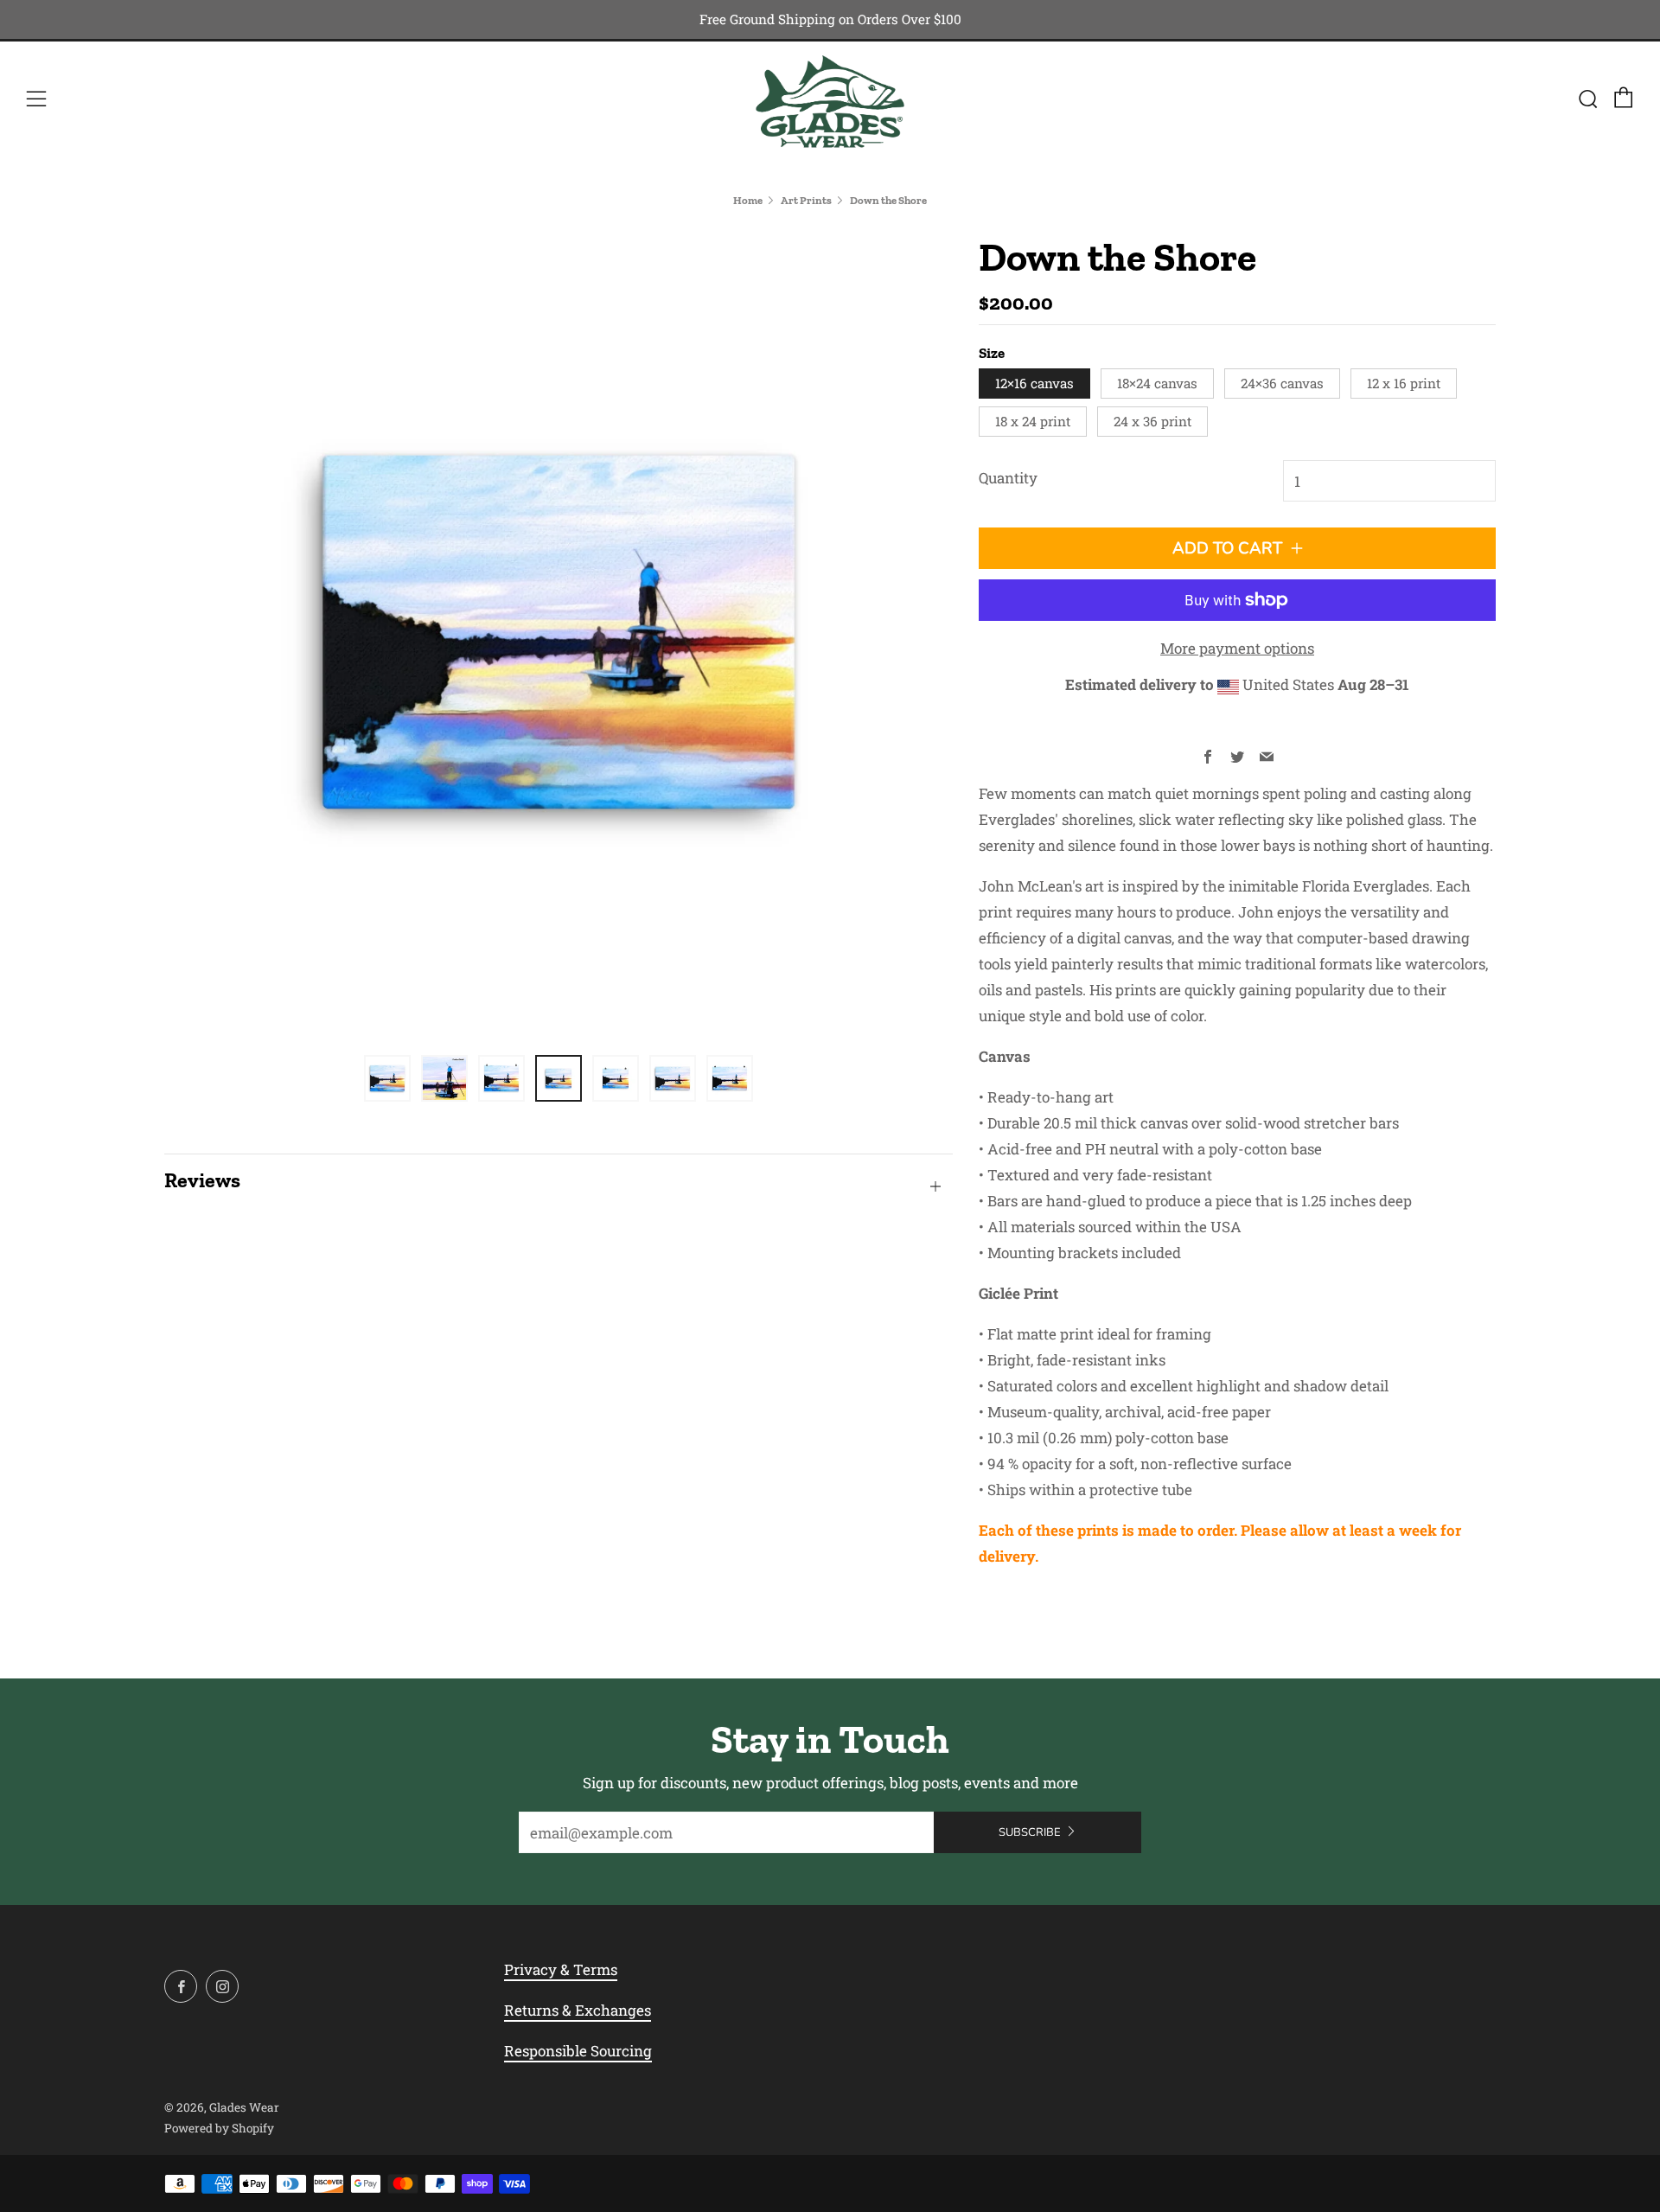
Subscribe (1030, 1832)
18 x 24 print (1033, 421)
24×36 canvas (1282, 383)
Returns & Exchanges (578, 2010)
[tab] (387, 1078)
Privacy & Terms (561, 1969)
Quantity (1008, 478)
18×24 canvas (1157, 383)
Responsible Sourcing (578, 2051)
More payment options (1237, 648)
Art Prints (806, 200)
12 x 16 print (1404, 383)
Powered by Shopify (219, 2128)
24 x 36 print (1152, 421)
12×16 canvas (1034, 383)
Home (748, 200)
